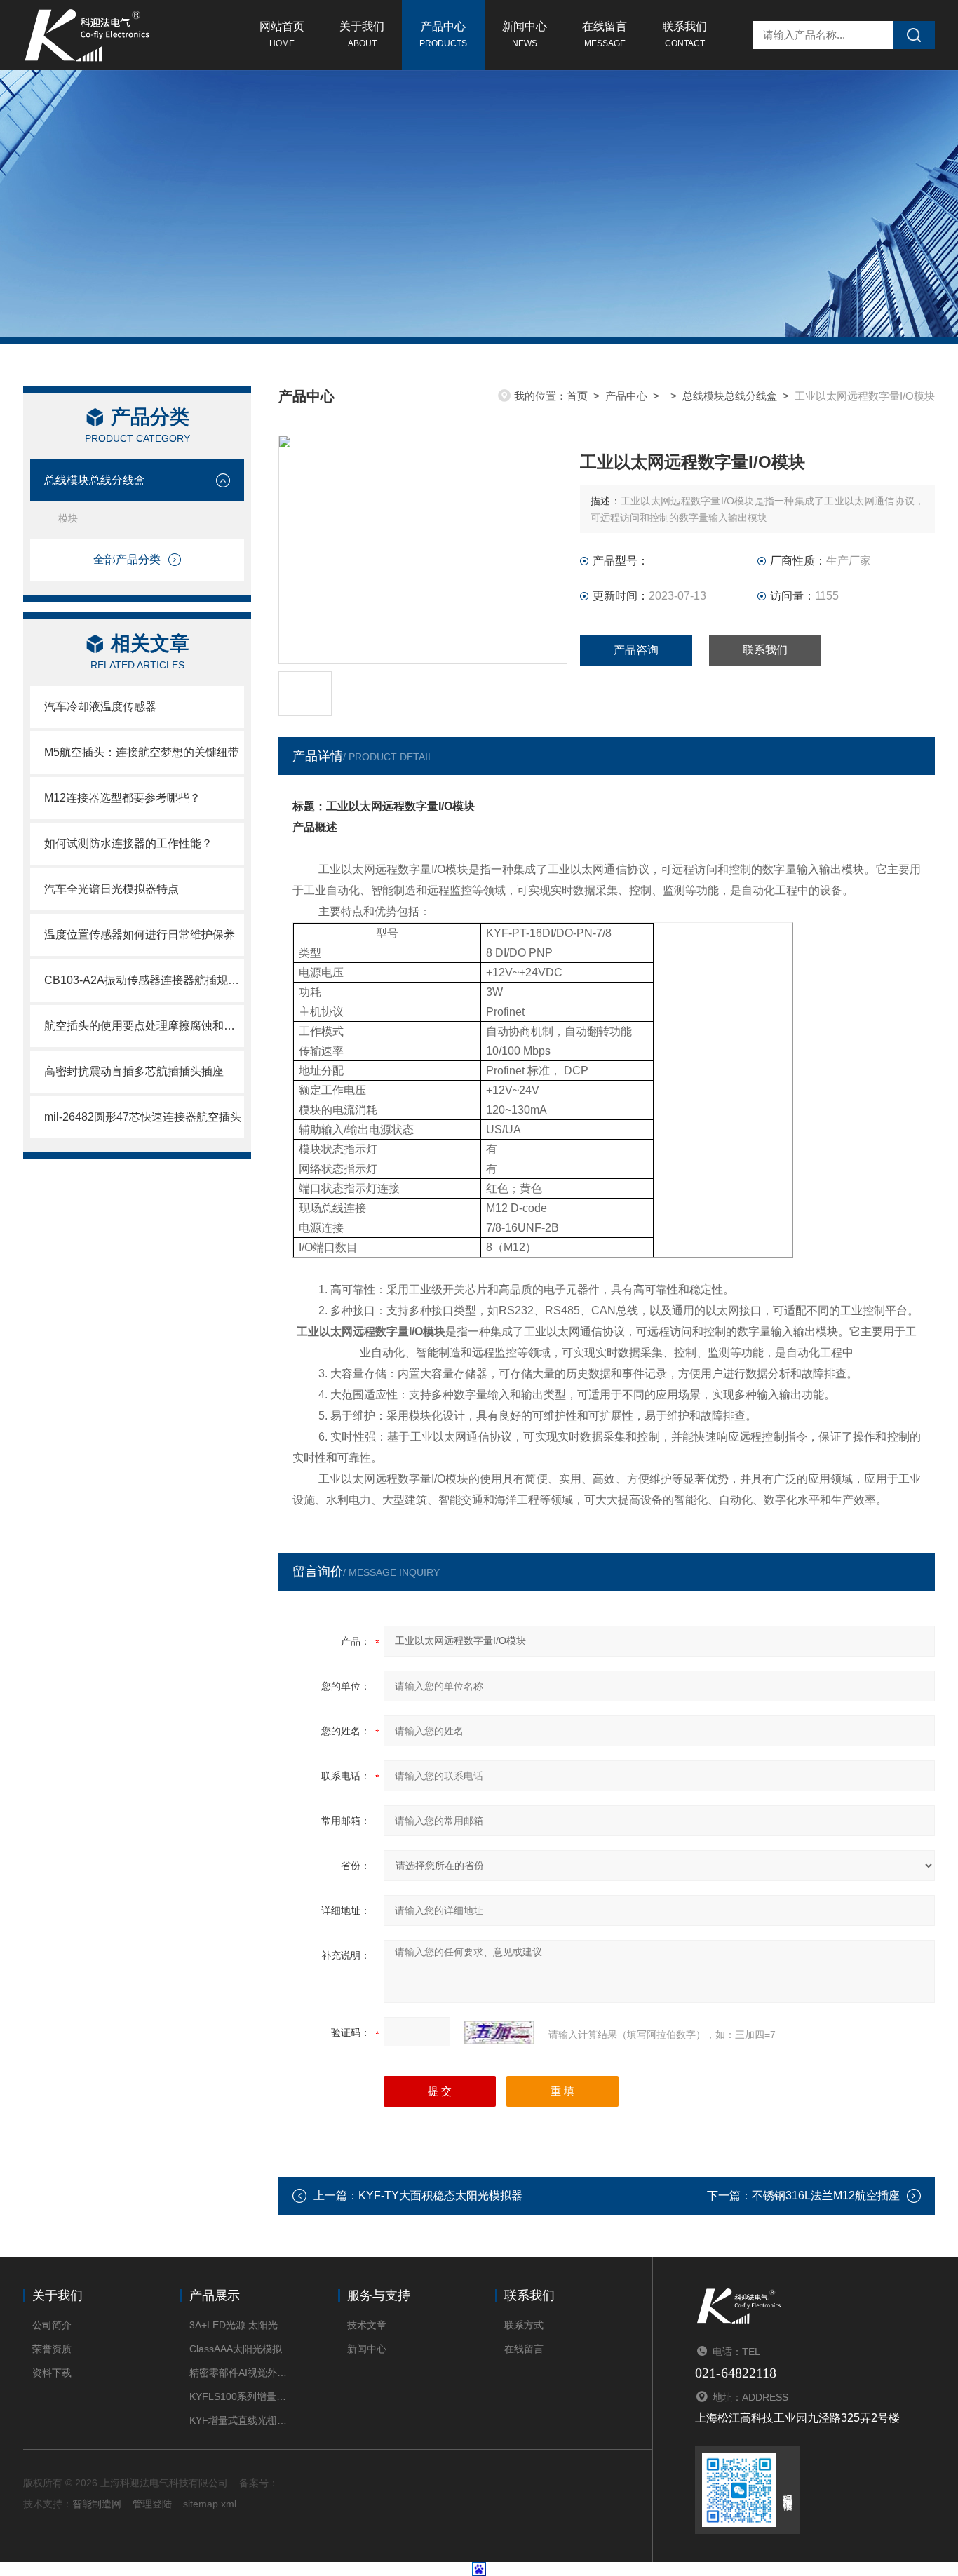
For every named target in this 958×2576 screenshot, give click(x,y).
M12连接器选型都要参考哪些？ (122, 798)
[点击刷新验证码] (499, 2032)
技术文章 (367, 2325)
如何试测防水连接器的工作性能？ (128, 843)
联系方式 (524, 2325)
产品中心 (443, 34)
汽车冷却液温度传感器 (100, 707)
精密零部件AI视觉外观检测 (242, 2373)
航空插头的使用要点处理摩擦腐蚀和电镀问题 (144, 1026)
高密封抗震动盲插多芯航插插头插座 (134, 1071)
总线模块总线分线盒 (95, 480)
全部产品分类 (127, 559)
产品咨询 (636, 650)
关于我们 (362, 34)
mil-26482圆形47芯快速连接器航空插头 (143, 1117)
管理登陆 (152, 2504)
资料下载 (52, 2373)
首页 (577, 396)
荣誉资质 (52, 2349)
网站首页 (282, 34)
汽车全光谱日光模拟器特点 (112, 889)
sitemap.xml (210, 2504)
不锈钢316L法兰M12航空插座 (826, 2196)
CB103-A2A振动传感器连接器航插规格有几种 (144, 980)
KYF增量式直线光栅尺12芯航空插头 (242, 2420)
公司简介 (52, 2325)
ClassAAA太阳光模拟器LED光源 (242, 2349)
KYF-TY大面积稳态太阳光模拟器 (440, 2196)
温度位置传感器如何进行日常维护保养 (140, 935)
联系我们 (684, 34)
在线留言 (605, 34)
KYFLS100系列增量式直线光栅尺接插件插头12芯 (242, 2396)
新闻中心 (525, 34)
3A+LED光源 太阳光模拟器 (242, 2325)
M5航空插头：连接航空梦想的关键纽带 (142, 752)
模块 (68, 518)
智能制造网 (97, 2504)
